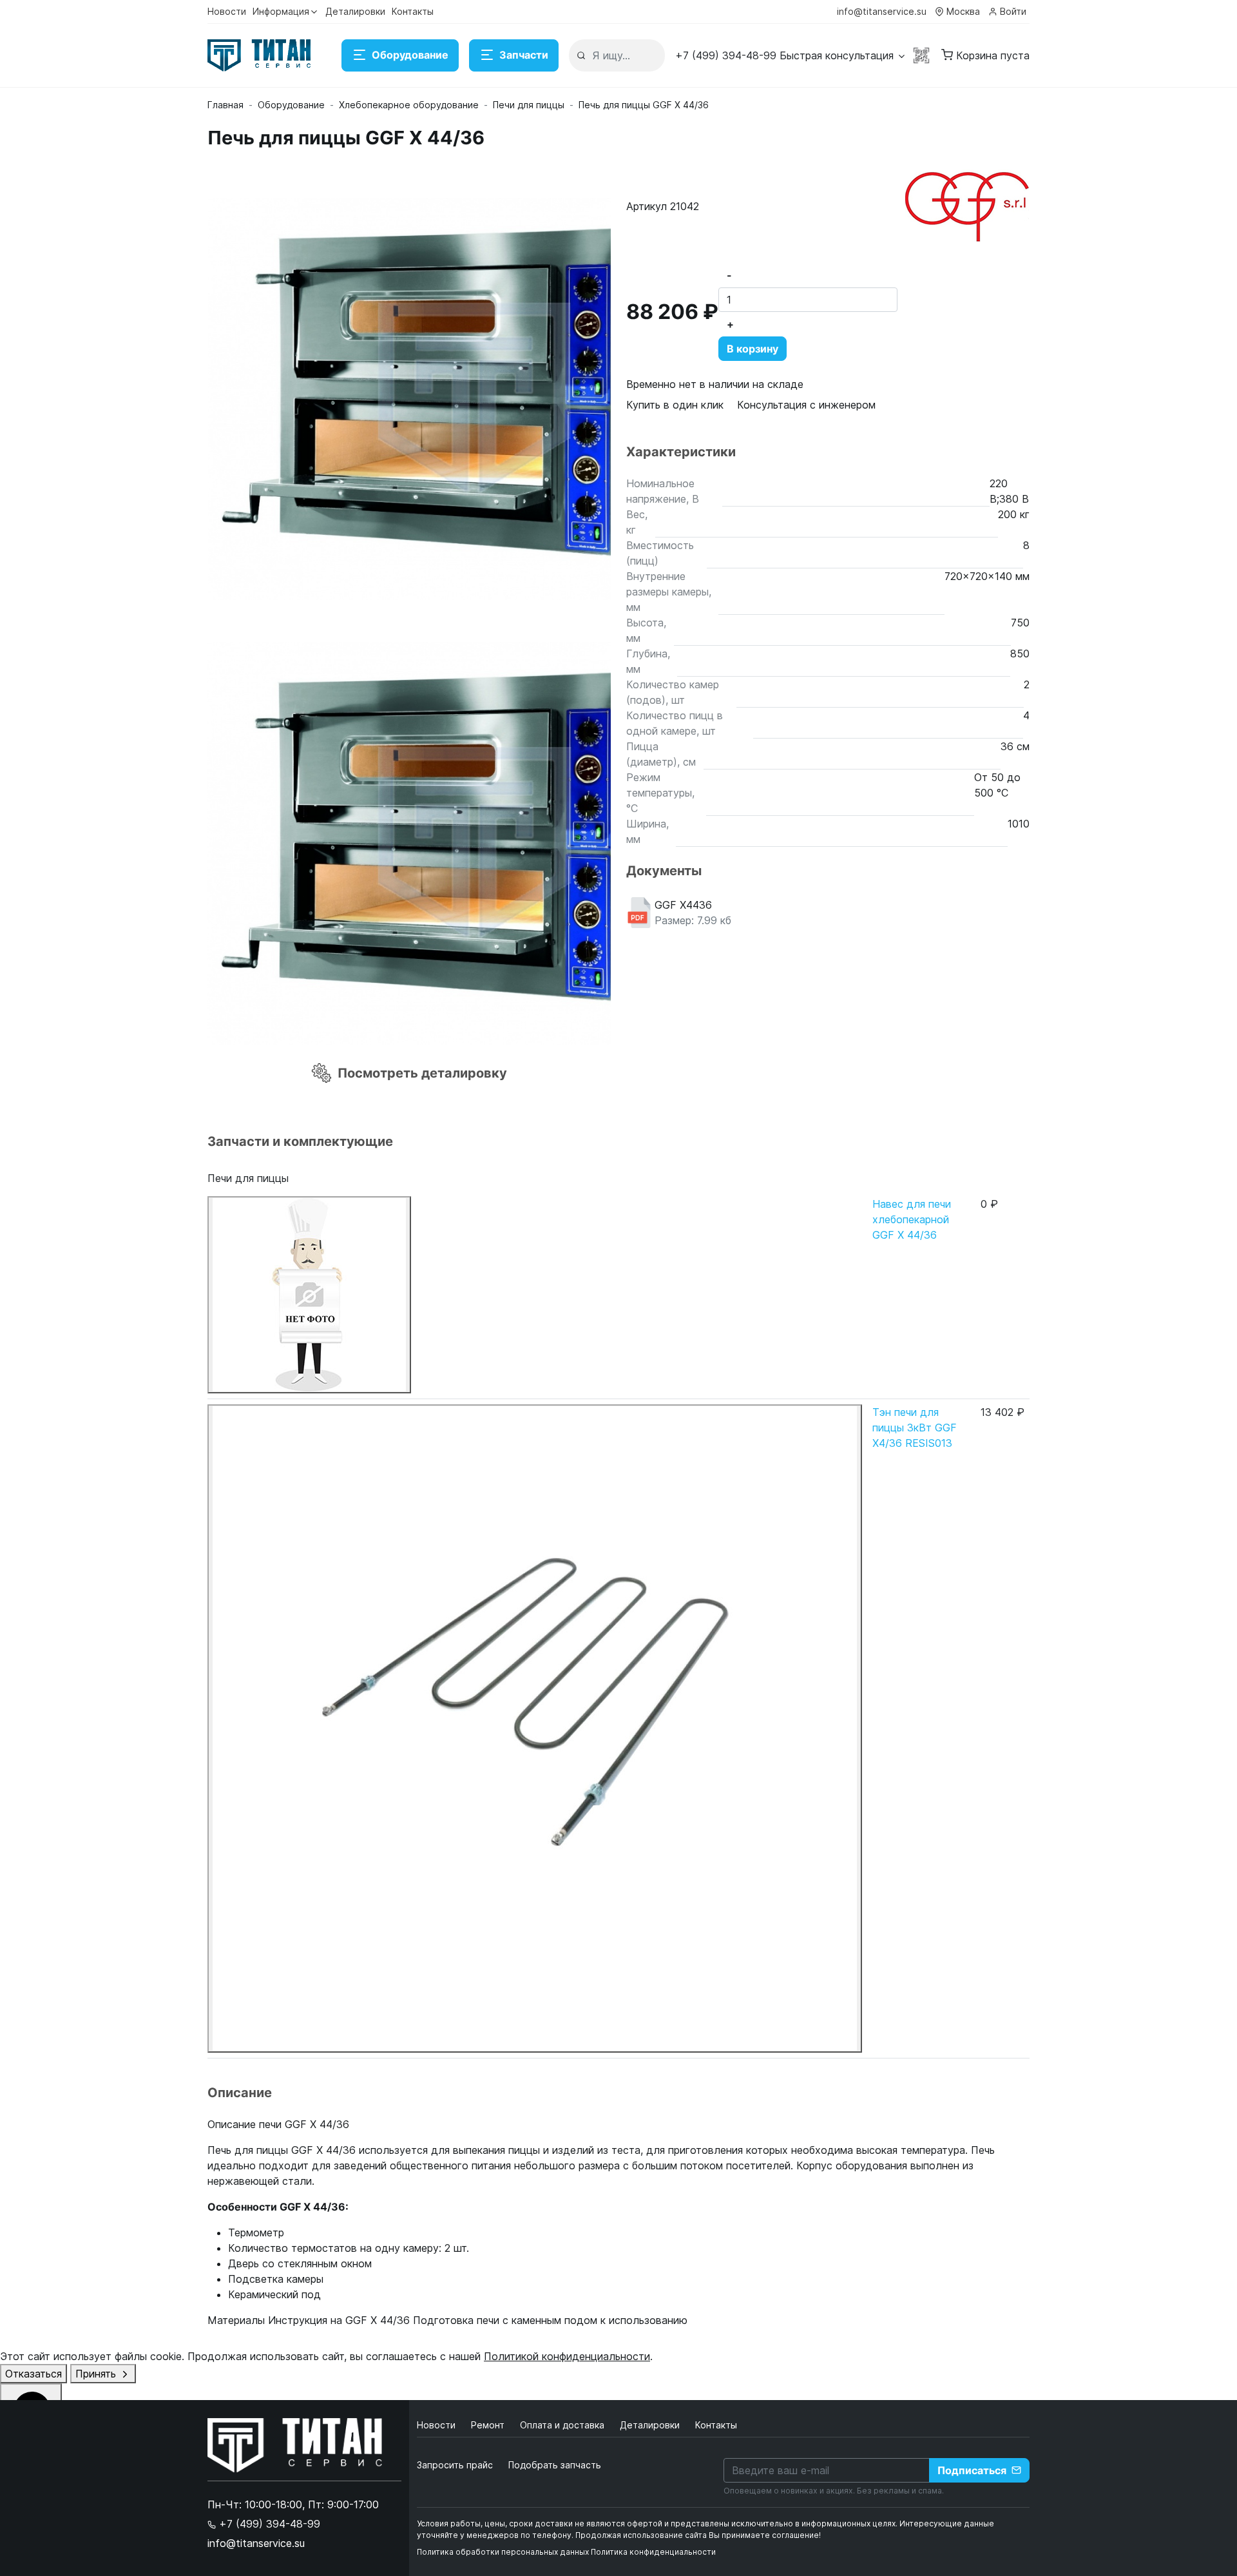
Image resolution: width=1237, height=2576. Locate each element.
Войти (1013, 11)
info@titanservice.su (882, 11)
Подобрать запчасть (555, 2465)
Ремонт (489, 2425)
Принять (97, 2374)
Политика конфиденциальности (653, 2552)
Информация (281, 11)
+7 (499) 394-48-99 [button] (268, 2524)
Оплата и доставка (563, 2425)
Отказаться (34, 2374)
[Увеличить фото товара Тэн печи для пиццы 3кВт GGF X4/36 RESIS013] (535, 1729)
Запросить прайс (455, 2465)
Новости (227, 11)
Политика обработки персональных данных (503, 2552)
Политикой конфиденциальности (567, 2356)
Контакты (413, 11)
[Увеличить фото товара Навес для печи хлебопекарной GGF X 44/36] (309, 1295)
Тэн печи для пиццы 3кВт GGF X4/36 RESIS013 (915, 1428)
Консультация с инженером (806, 405)
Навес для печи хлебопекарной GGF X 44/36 (912, 1219)
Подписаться (972, 2470)
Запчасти (524, 55)
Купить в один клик (675, 405)
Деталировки (355, 11)
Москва (963, 11)
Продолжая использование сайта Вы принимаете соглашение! (698, 2535)
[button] (791, 55)
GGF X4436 (693, 913)
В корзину (753, 349)
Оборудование (410, 55)
